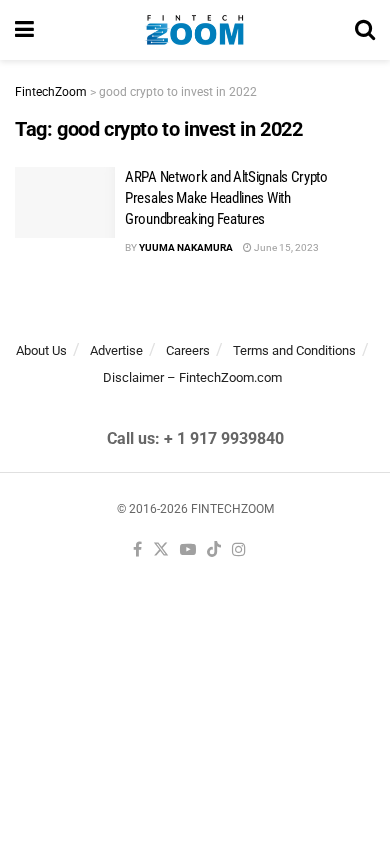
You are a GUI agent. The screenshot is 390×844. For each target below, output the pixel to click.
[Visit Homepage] (194, 30)
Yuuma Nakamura (186, 247)
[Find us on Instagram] (239, 550)
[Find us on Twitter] (161, 550)
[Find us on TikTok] (214, 550)
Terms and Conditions (294, 350)
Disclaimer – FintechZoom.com (192, 377)
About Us (41, 350)
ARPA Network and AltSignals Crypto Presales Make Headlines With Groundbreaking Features (226, 198)
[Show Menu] (24, 30)
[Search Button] (365, 30)
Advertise (116, 350)
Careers (188, 350)
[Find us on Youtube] (188, 550)
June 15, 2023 (285, 247)
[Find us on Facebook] (137, 550)
